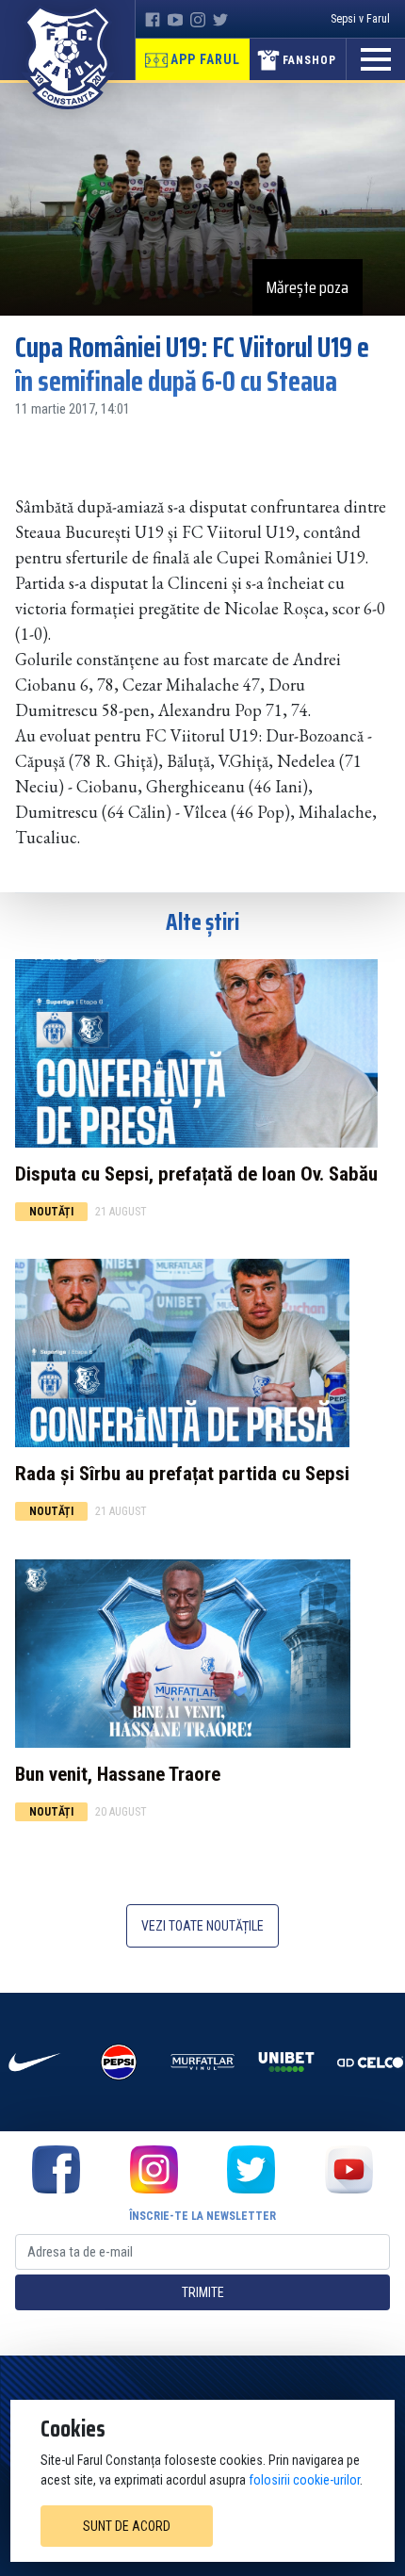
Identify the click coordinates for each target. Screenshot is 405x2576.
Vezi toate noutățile (202, 1926)
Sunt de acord (127, 2526)
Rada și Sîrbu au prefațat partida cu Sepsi (182, 1474)
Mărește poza (308, 287)
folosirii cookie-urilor (304, 2480)
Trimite (203, 2292)
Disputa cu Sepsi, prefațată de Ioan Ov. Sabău (196, 1174)
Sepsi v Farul (360, 19)
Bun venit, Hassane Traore (118, 1774)
